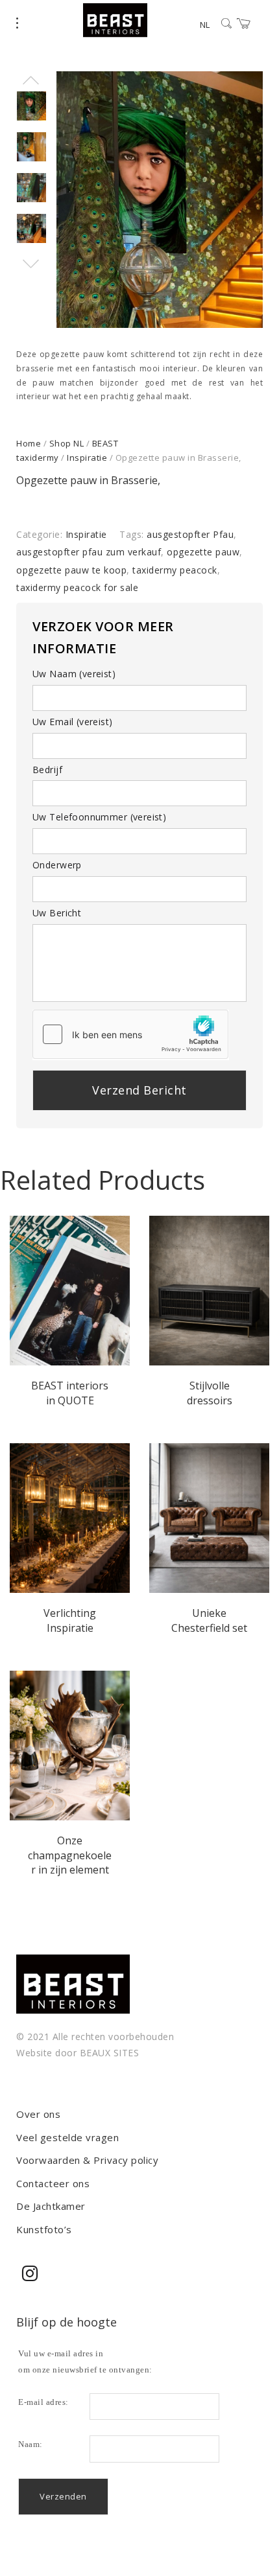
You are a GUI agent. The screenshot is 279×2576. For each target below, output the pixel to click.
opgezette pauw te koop (71, 570)
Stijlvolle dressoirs (210, 1393)
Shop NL (67, 443)
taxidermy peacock (175, 570)
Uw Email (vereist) (73, 722)
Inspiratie (87, 458)
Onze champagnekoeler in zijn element (70, 1855)
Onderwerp (57, 865)
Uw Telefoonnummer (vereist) (99, 817)
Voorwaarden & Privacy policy (87, 2160)
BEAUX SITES (110, 2053)
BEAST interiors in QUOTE (70, 1393)
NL (205, 25)
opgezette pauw (203, 552)
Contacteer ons (53, 2183)
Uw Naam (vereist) (74, 674)
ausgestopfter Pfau (190, 534)
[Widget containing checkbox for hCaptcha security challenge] (130, 1034)
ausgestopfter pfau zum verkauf (89, 552)
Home (29, 443)
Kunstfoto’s (44, 2229)
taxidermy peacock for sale (77, 587)
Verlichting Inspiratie (70, 1620)
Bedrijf (47, 770)
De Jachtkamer (51, 2206)
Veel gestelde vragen (67, 2137)
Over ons (38, 2114)
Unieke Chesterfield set (209, 1620)
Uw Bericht (57, 913)
